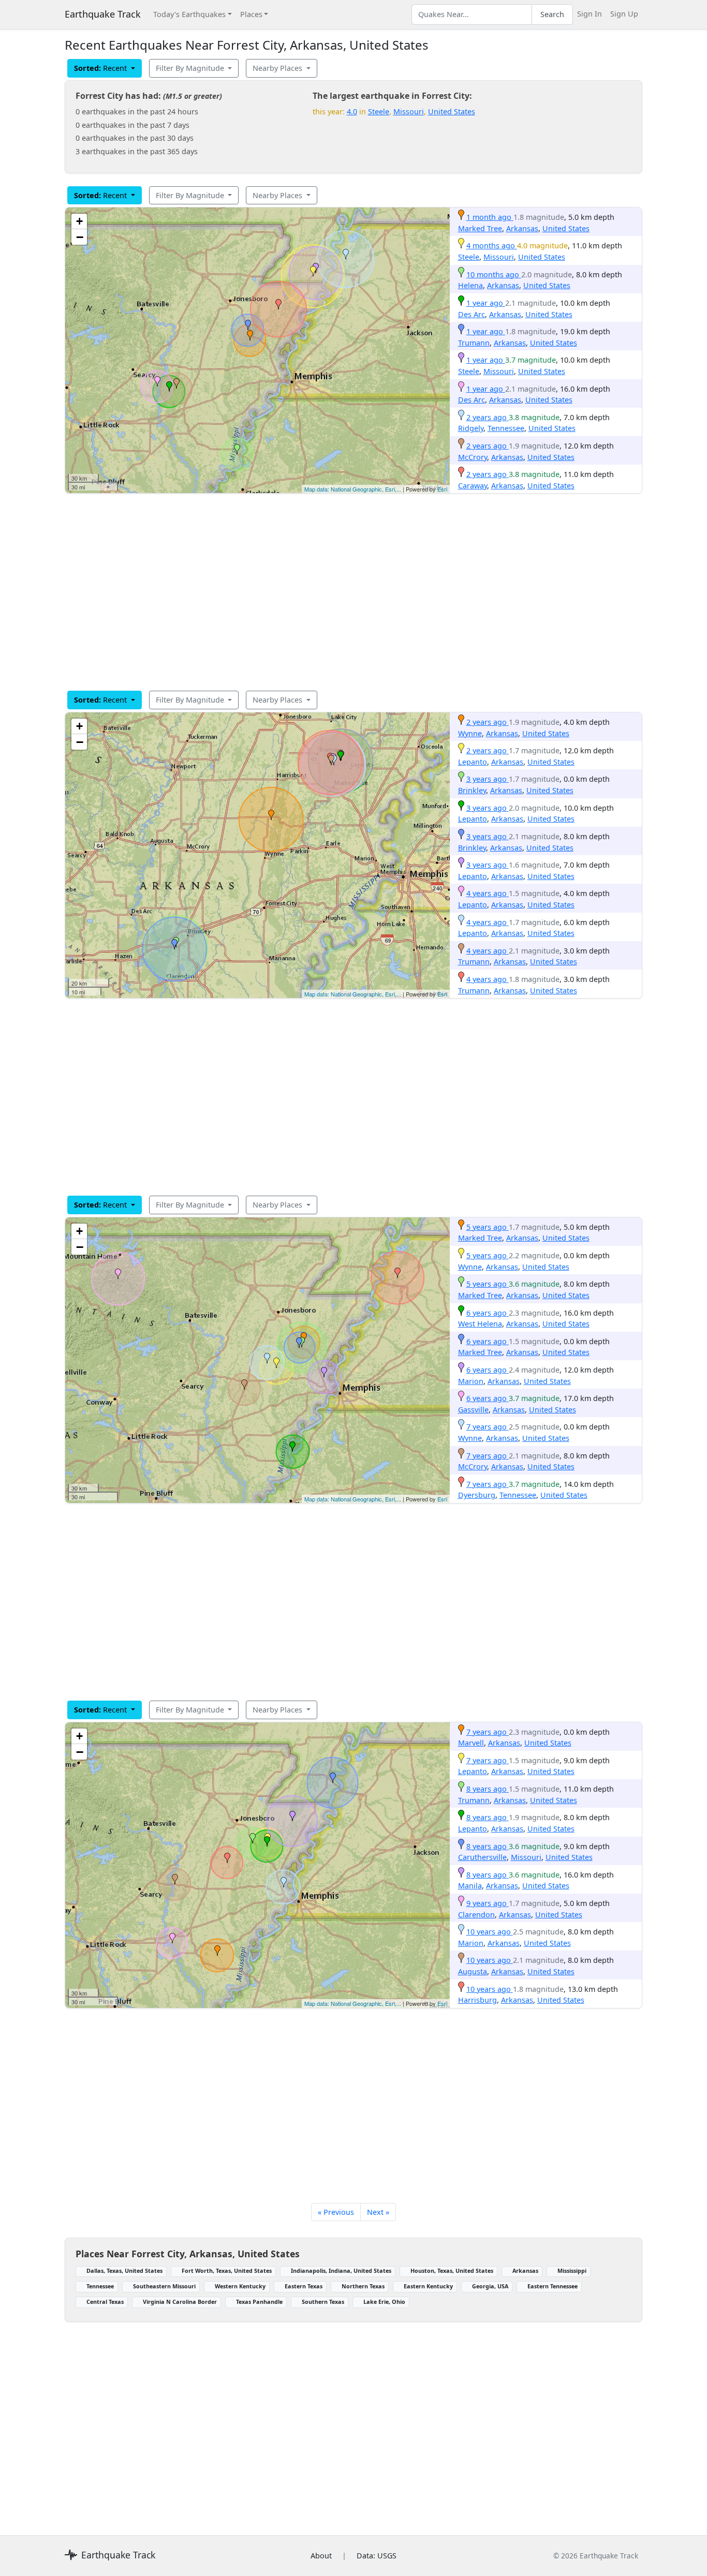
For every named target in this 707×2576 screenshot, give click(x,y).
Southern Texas (323, 2302)
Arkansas (522, 228)
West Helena (480, 1324)
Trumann (474, 343)
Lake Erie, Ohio (384, 2302)
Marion (471, 1381)
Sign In (590, 14)
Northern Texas (363, 2286)
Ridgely (471, 428)
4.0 (352, 111)
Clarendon (476, 1915)
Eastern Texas (304, 2286)
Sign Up (624, 14)
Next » (378, 2212)
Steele (379, 111)
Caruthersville (482, 1857)
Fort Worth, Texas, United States (227, 2270)
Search (552, 14)
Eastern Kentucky (428, 2286)
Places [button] (251, 14)
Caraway (473, 486)
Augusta (473, 1971)
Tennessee (506, 428)
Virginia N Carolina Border (180, 2302)
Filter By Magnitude (191, 68)
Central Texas (105, 2302)
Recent (101, 68)
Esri (442, 489)
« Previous (336, 2212)
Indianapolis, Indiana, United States (341, 2270)
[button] (250, 335)
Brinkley (472, 790)
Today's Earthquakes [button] (189, 14)
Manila (470, 1886)
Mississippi (572, 2270)
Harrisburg (477, 2000)
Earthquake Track (103, 14)
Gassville (473, 1410)
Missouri (409, 111)
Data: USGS (377, 2556)
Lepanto (473, 762)
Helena (470, 285)
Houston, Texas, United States (452, 2270)
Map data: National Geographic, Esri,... (353, 489)
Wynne (470, 733)
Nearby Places (278, 68)
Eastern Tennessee (553, 2286)
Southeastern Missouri (164, 2286)
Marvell (471, 1743)
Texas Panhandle (259, 2302)
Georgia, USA (490, 2286)
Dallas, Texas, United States (124, 2270)
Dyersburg (477, 1495)
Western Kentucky (240, 2286)
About (321, 2556)
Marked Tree (480, 228)
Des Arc (472, 314)
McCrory (473, 457)
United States (452, 111)
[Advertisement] (353, 592)
